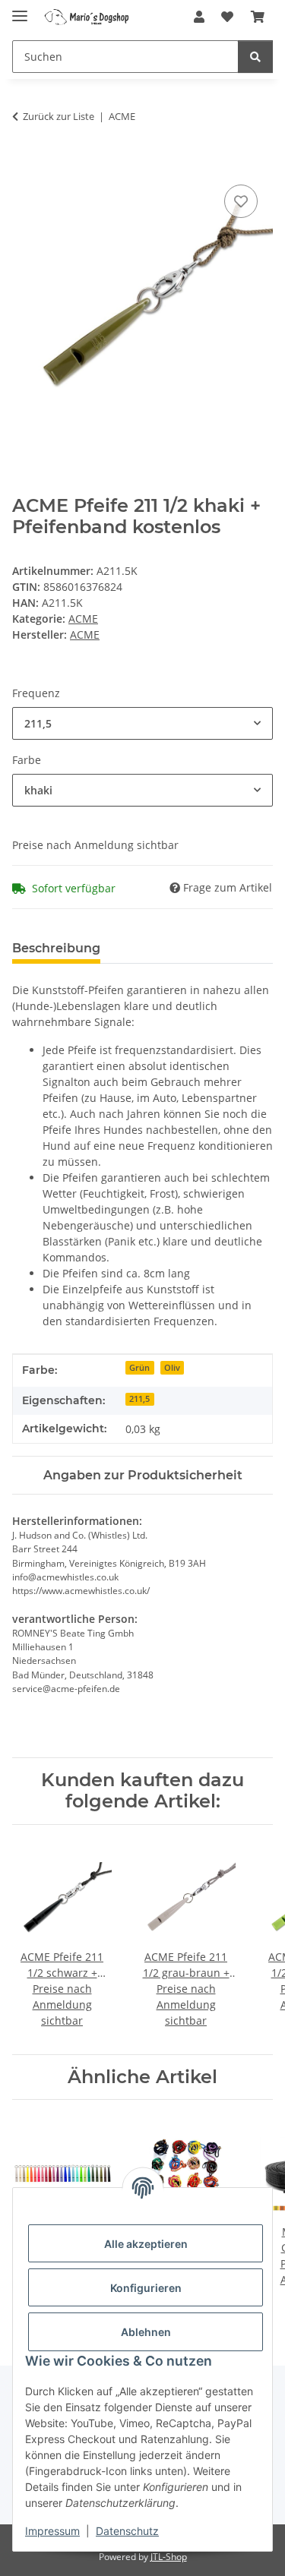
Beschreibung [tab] (56, 948)
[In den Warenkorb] (24, 164)
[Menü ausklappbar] (20, 9)
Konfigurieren (146, 2288)
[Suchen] (255, 57)
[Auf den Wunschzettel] (241, 201)
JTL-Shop (169, 2557)
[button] (199, 17)
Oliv (172, 1368)
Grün (139, 1368)
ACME (83, 619)
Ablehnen (146, 2332)
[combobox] (142, 723)
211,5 (139, 1399)
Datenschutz (127, 2531)
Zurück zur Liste (59, 116)
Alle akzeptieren (146, 2244)
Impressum (52, 2531)
